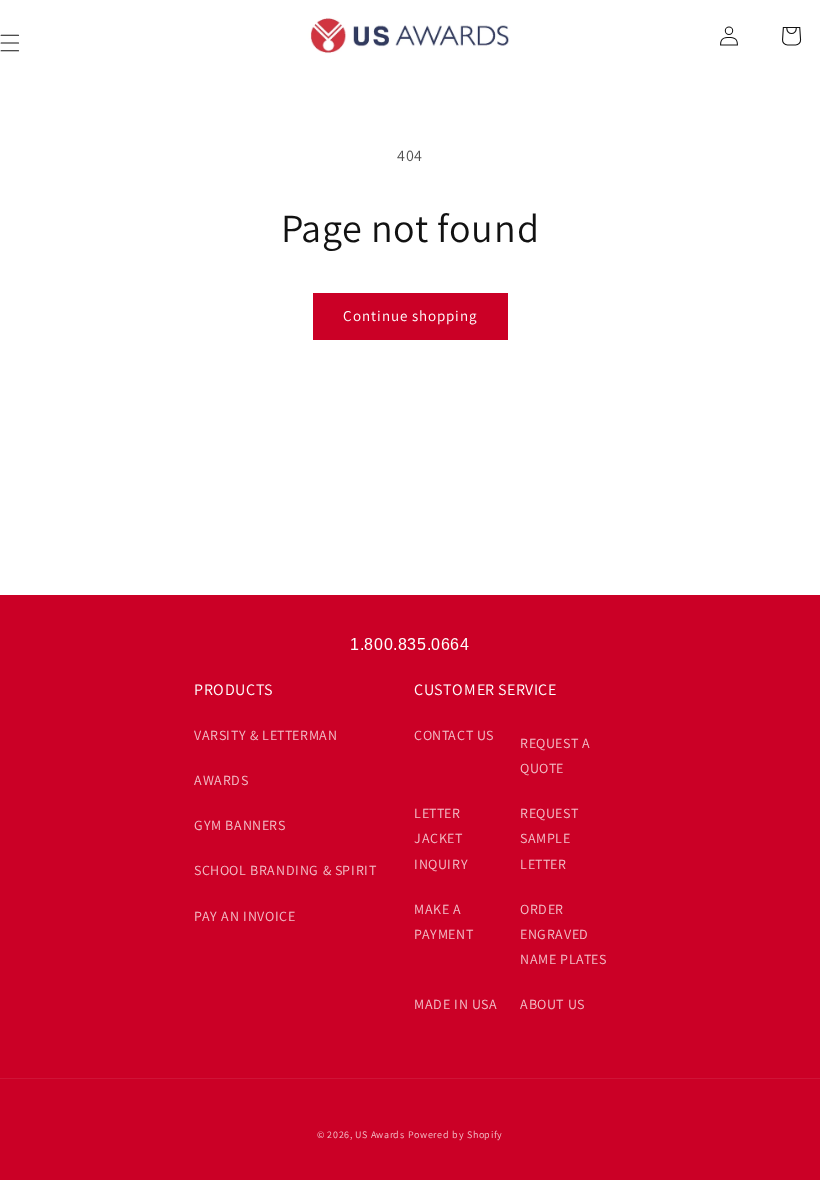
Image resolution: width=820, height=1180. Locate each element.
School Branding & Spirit (285, 870)
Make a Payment (443, 921)
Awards (221, 780)
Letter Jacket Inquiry (441, 838)
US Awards (379, 1134)
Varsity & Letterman (265, 735)
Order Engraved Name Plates (563, 934)
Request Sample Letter (549, 838)
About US (552, 1004)
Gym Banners (240, 825)
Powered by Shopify (456, 1134)
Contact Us (454, 735)
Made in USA (456, 1004)
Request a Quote (555, 755)
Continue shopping (410, 315)
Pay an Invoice (244, 916)
